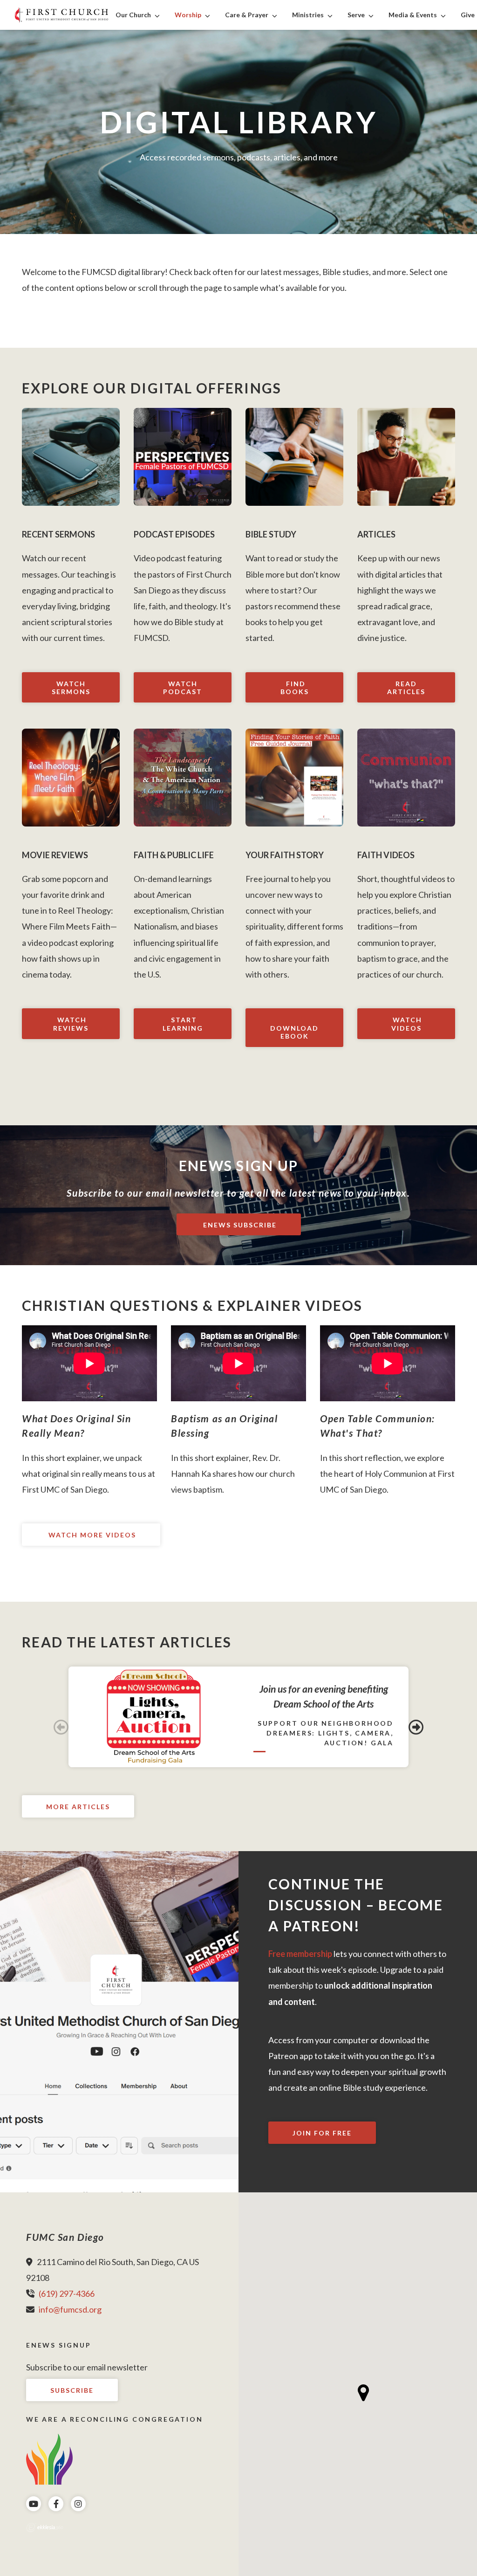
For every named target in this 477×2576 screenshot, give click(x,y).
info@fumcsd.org (70, 2309)
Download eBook (294, 1032)
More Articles (78, 1807)
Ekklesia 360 (45, 2528)
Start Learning (183, 1024)
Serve (356, 15)
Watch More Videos (91, 1535)
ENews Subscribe (239, 1225)
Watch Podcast (183, 688)
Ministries (308, 15)
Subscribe (72, 2390)
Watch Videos (406, 1024)
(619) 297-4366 (67, 2294)
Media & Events (413, 15)
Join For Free (322, 2133)
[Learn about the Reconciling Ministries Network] (49, 2458)
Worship (188, 15)
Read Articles (406, 688)
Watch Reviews (71, 1024)
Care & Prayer (247, 15)
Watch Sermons (71, 688)
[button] (364, 2393)
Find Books (295, 688)
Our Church (133, 15)
